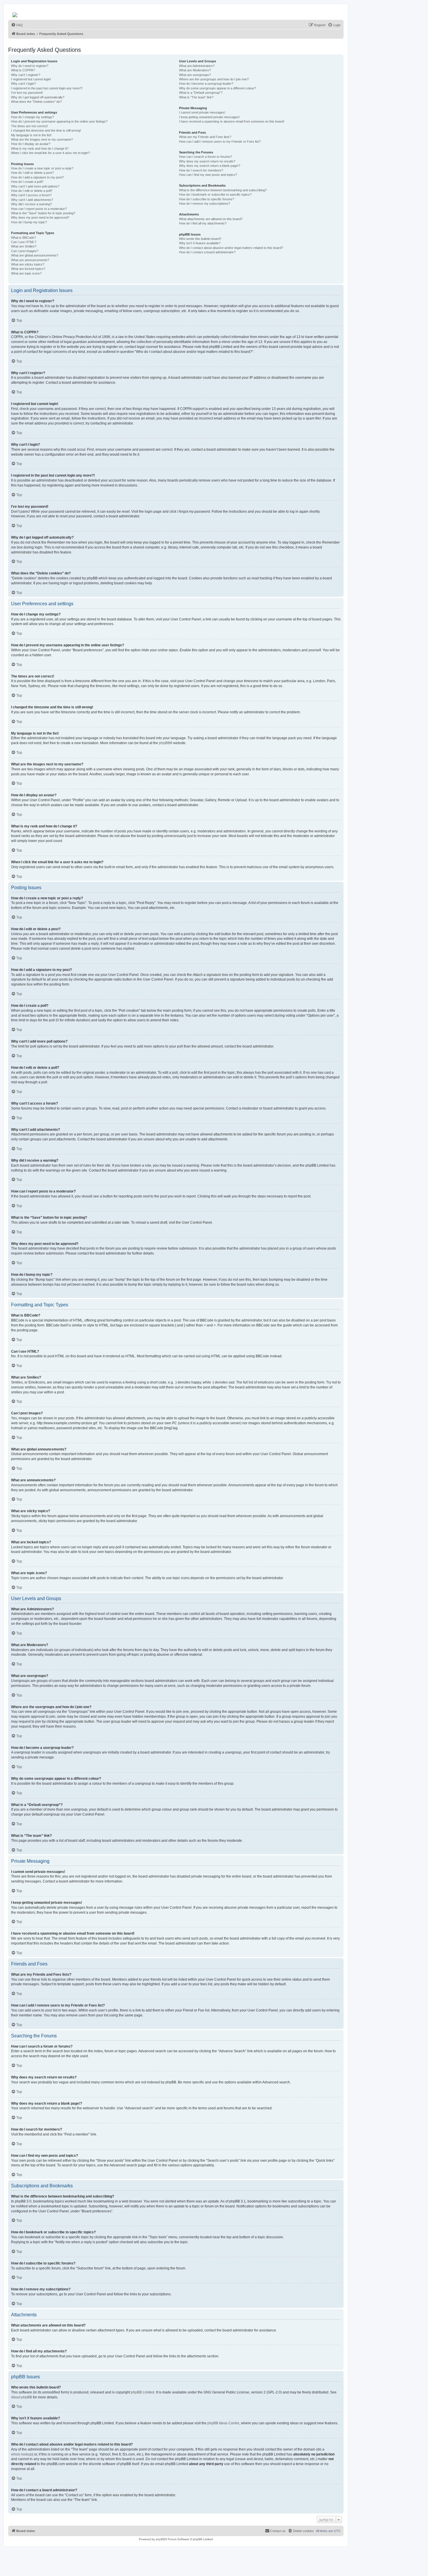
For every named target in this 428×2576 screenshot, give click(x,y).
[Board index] (15, 13)
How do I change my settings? (32, 117)
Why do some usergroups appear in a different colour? (217, 88)
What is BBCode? (23, 238)
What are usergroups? (195, 75)
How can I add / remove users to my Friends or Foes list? (220, 141)
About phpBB (22, 2397)
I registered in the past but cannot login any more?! (47, 88)
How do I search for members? (201, 170)
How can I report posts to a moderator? (39, 209)
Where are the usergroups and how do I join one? (214, 79)
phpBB (164, 743)
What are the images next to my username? (42, 139)
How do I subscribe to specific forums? (207, 199)
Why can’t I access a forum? (31, 195)
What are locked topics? (28, 269)
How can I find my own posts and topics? (208, 175)
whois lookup (22, 2454)
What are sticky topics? (28, 264)
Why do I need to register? (30, 66)
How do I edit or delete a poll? (32, 191)
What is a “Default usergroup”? (201, 93)
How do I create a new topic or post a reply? (42, 168)
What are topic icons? (26, 273)
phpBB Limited (143, 2392)
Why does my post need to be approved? (40, 217)
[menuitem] (17, 25)
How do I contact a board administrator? (207, 252)
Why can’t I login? (23, 84)
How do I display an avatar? (31, 144)
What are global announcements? (35, 255)
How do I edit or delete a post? (32, 173)
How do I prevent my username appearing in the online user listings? (59, 121)
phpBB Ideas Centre (223, 2423)
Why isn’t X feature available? (200, 243)
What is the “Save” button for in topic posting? (43, 213)
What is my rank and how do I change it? (40, 148)
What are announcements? (30, 260)
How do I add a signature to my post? (37, 177)
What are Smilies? (24, 246)
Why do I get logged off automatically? (38, 97)
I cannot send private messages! (202, 112)
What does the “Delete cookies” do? (36, 102)
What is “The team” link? (196, 97)
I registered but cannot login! (31, 79)
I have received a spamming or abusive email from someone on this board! (232, 121)
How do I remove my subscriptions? (205, 204)
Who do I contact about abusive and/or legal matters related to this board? (231, 248)
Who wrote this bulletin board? (200, 239)
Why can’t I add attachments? (32, 200)
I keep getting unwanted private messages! (209, 117)
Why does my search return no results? (207, 161)
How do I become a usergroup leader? (206, 84)
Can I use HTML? (24, 242)
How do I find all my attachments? (203, 223)
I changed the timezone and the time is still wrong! (46, 130)
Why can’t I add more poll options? (35, 186)
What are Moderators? (195, 70)
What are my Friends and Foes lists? (205, 137)
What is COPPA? (23, 70)
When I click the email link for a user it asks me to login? (50, 153)
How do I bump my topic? (29, 222)
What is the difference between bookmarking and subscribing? (223, 190)
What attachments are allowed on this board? (211, 219)
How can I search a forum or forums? (206, 157)
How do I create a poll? (27, 182)
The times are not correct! (29, 126)
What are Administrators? (197, 66)
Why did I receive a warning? (31, 204)
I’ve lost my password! (27, 93)
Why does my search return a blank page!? (210, 166)
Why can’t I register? (26, 75)
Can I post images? (25, 251)
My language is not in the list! (31, 135)
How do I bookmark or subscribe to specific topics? (215, 194)
